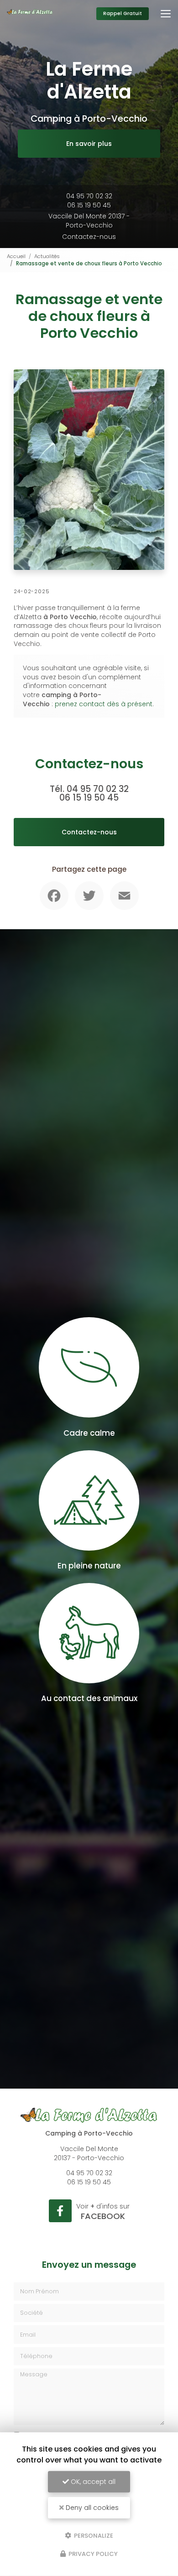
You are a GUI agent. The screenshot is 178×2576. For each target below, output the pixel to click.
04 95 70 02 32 (89, 196)
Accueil (16, 256)
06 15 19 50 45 (89, 205)
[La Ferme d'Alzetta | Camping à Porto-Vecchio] (30, 14)
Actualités (47, 256)
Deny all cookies (91, 2508)
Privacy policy (92, 2554)
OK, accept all (92, 2482)
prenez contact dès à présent (104, 704)
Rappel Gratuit (123, 13)
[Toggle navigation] (166, 14)
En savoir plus (89, 144)
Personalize (93, 2535)
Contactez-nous (89, 237)
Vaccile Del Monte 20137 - (89, 221)
